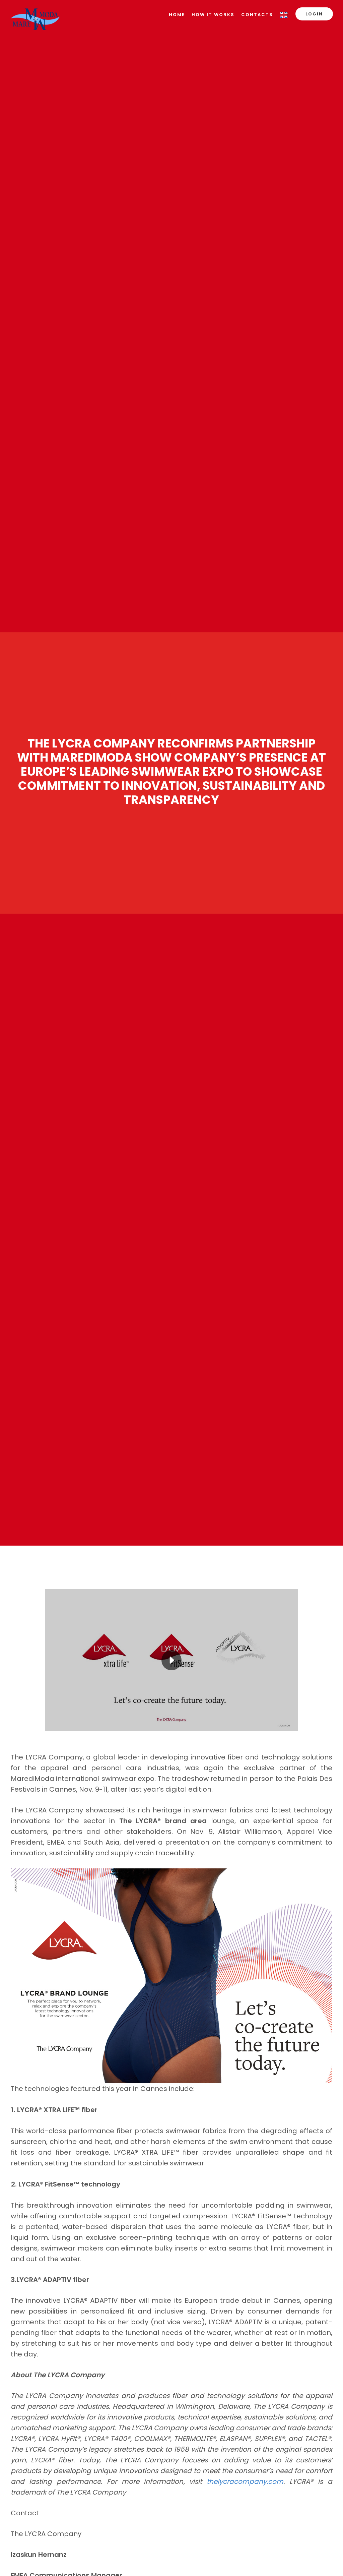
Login (314, 14)
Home (177, 15)
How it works (213, 15)
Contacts (257, 15)
